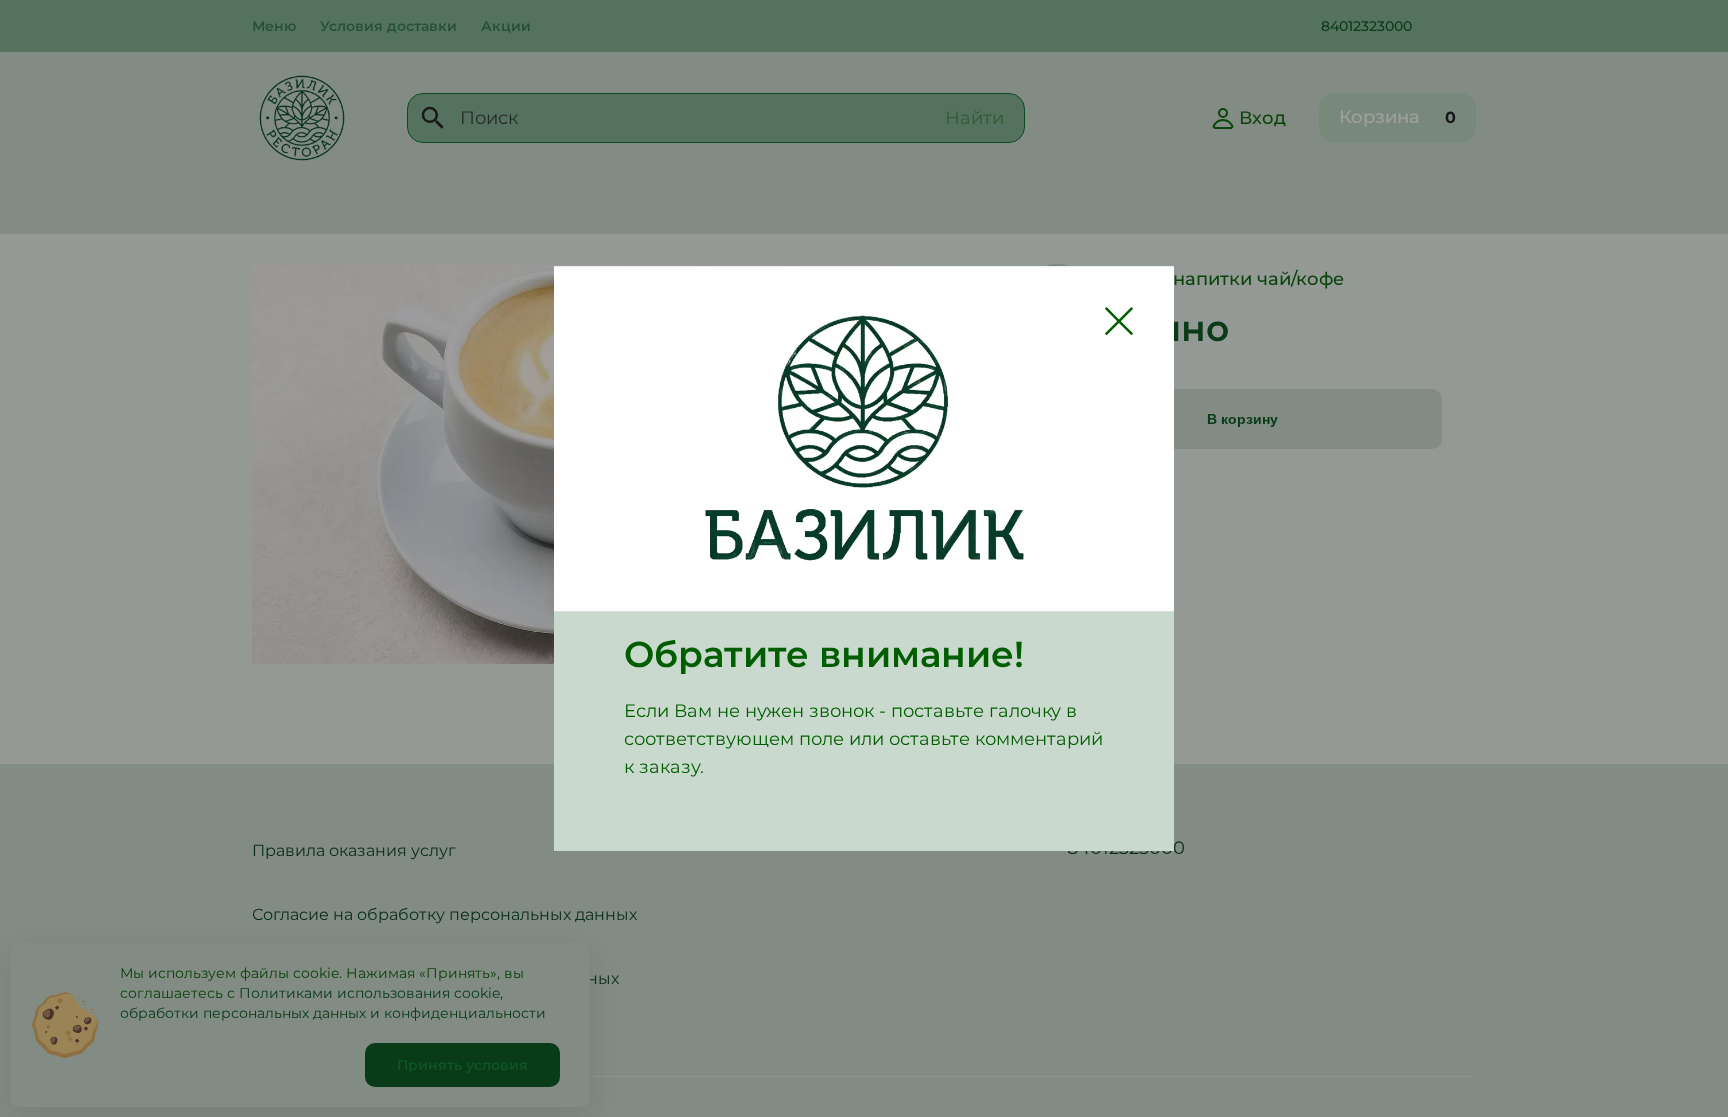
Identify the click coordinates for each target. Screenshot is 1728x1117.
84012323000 (1366, 26)
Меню (274, 26)
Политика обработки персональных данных (435, 978)
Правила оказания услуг (354, 850)
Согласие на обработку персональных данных (444, 914)
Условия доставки (388, 26)
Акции (506, 26)
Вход (1262, 118)
